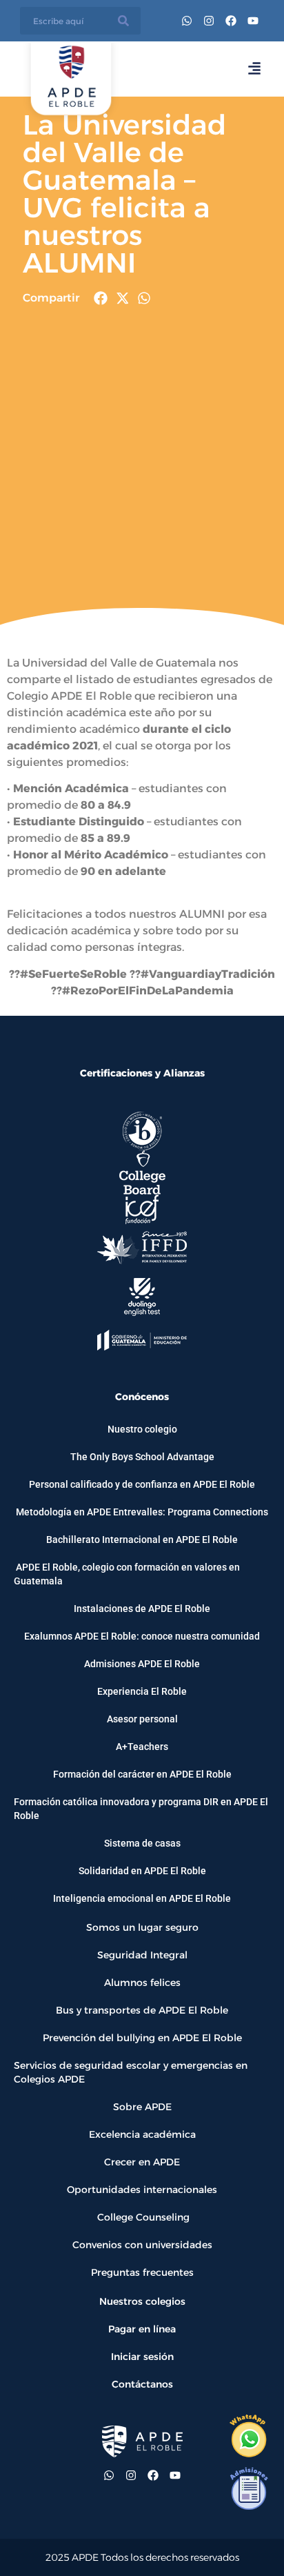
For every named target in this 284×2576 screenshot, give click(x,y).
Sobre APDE (142, 2107)
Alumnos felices (142, 1983)
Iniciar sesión (142, 2357)
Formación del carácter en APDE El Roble (142, 1774)
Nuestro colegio (142, 1429)
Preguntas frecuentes (142, 2272)
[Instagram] (209, 21)
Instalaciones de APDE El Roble (142, 1609)
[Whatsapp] (187, 21)
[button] (101, 298)
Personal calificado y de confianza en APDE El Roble (142, 1484)
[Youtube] (253, 21)
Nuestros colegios (142, 2301)
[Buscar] (123, 21)
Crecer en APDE (142, 2162)
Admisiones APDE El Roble (142, 1664)
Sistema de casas (142, 1843)
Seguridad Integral (142, 1955)
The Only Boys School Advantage (142, 1457)
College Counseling (142, 2217)
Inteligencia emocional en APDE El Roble (142, 1898)
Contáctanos (142, 2384)
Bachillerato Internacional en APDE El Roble (142, 1540)
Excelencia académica (142, 2134)
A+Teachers (142, 1747)
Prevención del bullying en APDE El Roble (142, 2038)
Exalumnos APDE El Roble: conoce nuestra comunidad (142, 1636)
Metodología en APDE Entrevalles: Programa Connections (142, 1512)
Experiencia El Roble (142, 1691)
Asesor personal (142, 1719)
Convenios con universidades (142, 2245)
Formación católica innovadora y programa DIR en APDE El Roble (141, 1809)
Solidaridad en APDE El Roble (142, 1871)
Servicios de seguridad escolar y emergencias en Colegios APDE (131, 2072)
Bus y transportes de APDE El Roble (142, 2010)
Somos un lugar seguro (142, 1927)
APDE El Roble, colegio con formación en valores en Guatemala (127, 1574)
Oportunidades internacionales (142, 2190)
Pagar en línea (142, 2329)
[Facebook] (231, 21)
